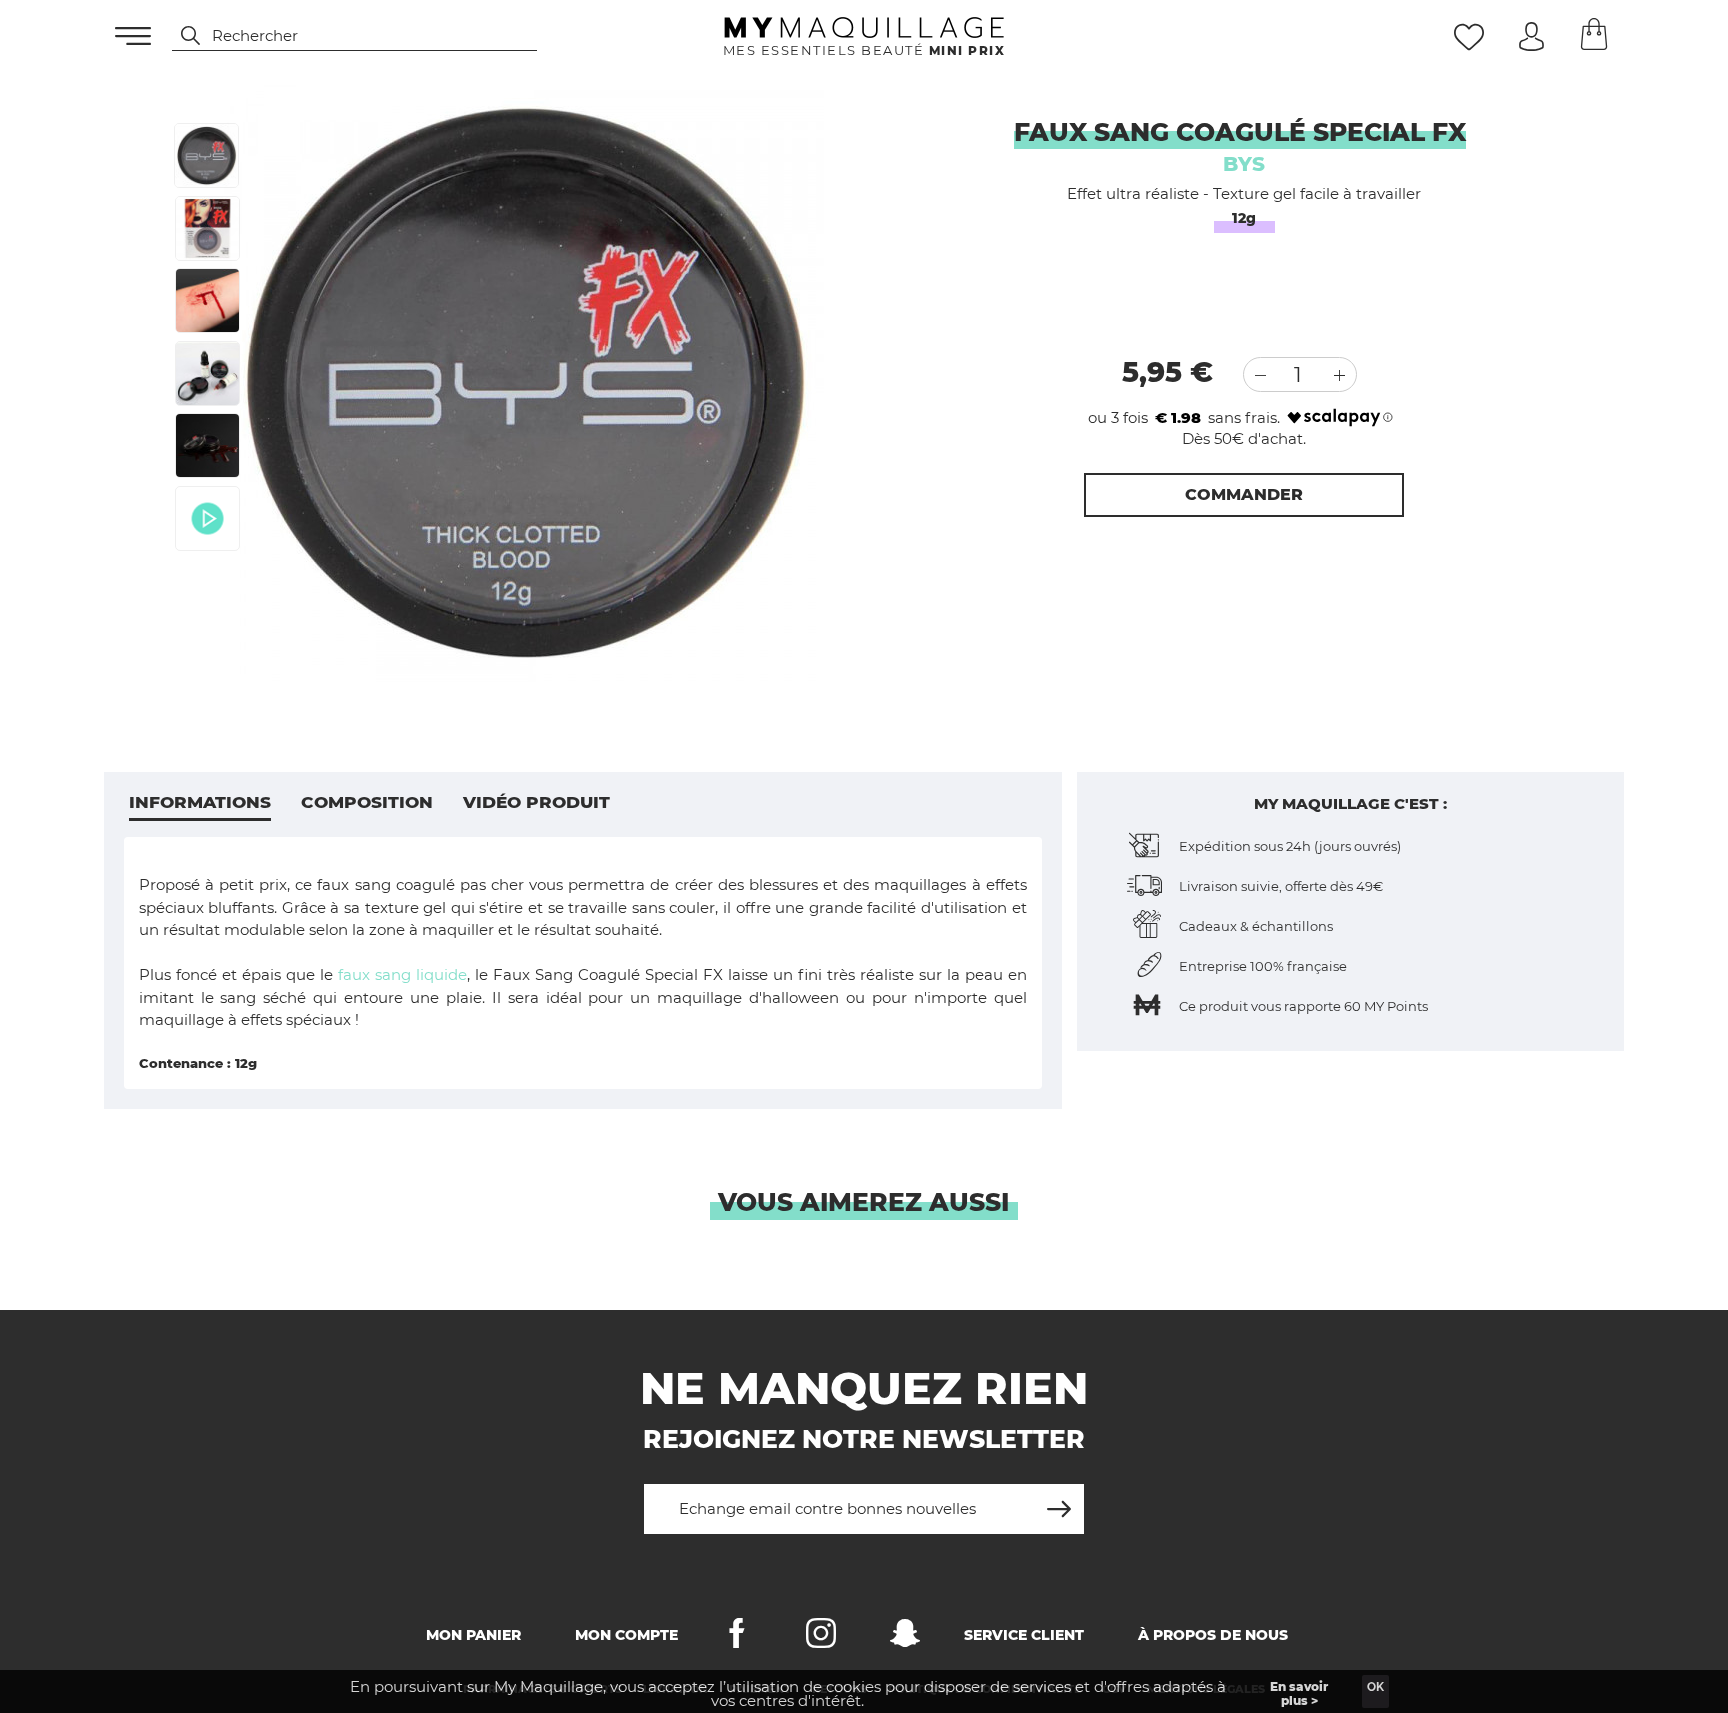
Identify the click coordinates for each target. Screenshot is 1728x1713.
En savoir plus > (1299, 1693)
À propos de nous (1213, 1635)
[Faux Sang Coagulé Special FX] (206, 155)
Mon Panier (473, 1635)
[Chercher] (181, 36)
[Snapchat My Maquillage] (905, 1637)
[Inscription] (1059, 1501)
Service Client (1024, 1635)
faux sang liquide (402, 974)
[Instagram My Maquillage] (821, 1637)
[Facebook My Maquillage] (737, 1637)
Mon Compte (626, 1635)
